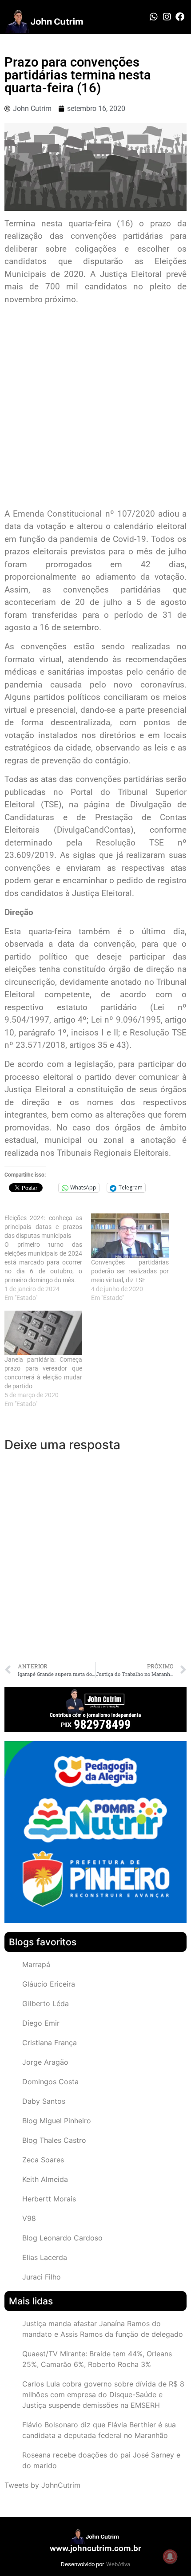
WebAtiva (118, 2564)
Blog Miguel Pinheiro (57, 2121)
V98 (29, 2218)
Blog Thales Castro (54, 2140)
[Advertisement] (95, 408)
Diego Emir (41, 2023)
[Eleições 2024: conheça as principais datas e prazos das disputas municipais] (48, 1258)
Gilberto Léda (46, 2003)
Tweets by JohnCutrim (42, 2485)
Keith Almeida (45, 2179)
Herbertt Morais (49, 2199)
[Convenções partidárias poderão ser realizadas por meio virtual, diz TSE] (130, 1236)
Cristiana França (50, 2043)
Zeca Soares (43, 2160)
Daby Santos (44, 2101)
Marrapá (36, 1964)
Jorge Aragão (45, 2062)
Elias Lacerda (45, 2257)
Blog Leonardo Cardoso (62, 2238)
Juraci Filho (42, 2277)
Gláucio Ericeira (49, 1984)
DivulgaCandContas (94, 830)
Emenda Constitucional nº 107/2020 (84, 514)
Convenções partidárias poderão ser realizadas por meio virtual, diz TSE (130, 1271)
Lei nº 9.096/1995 (126, 1020)
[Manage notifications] (170, 2556)
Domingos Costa (50, 2082)
